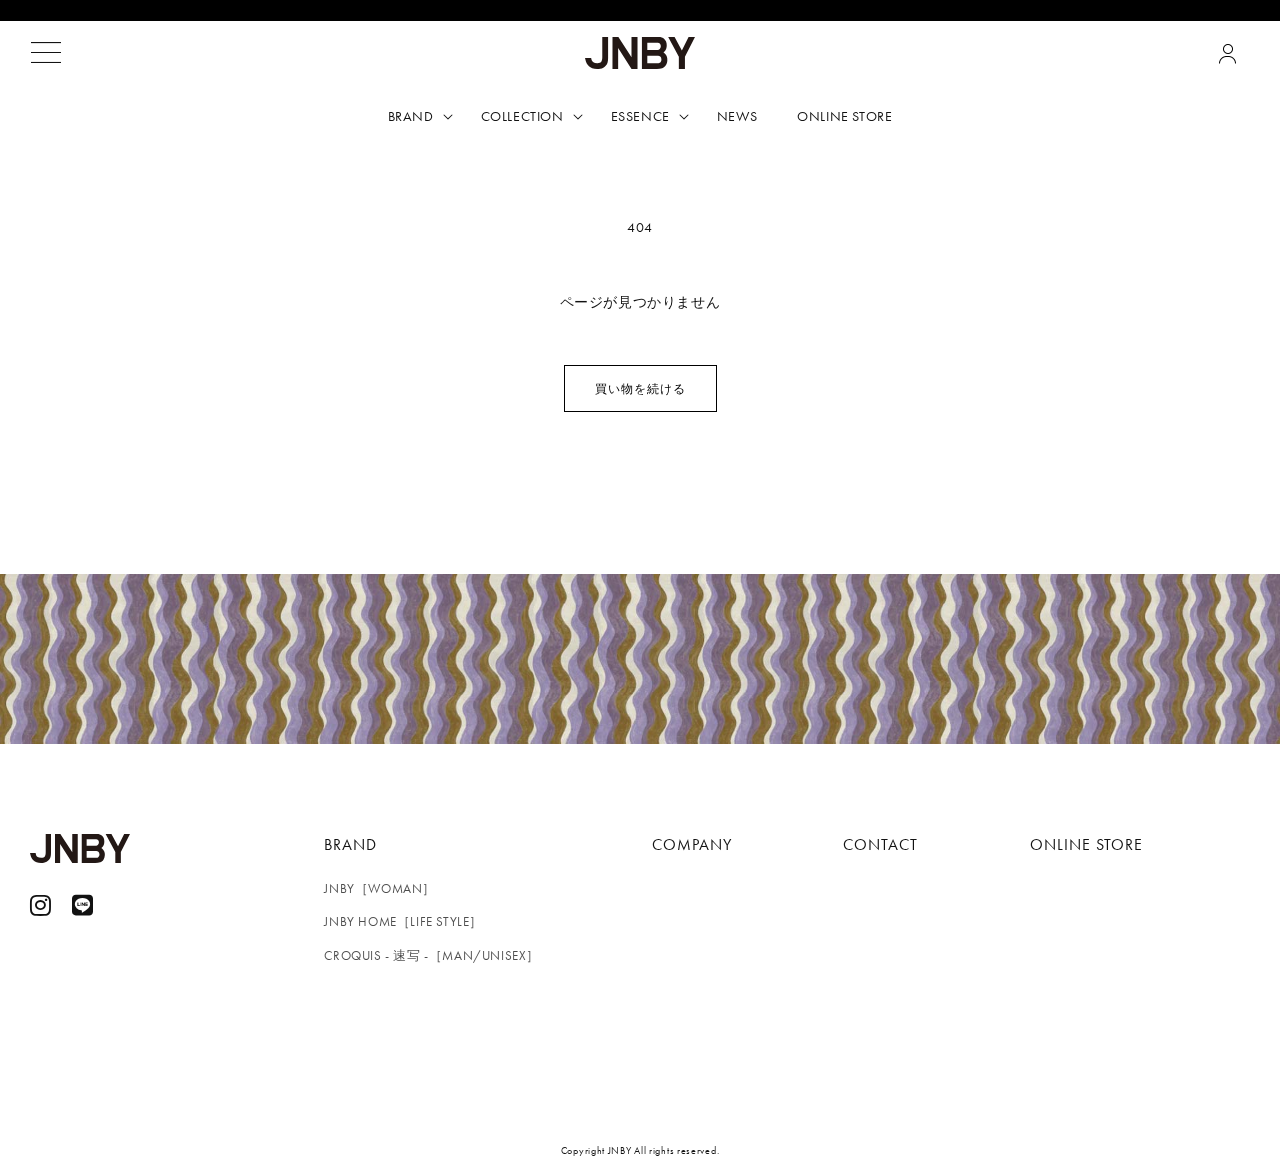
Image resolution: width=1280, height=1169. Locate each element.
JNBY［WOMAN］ (380, 888)
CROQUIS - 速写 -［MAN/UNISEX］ (432, 955)
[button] (46, 53)
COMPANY (692, 844)
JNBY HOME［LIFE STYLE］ (403, 921)
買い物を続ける (640, 389)
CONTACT (880, 844)
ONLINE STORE (1086, 844)
